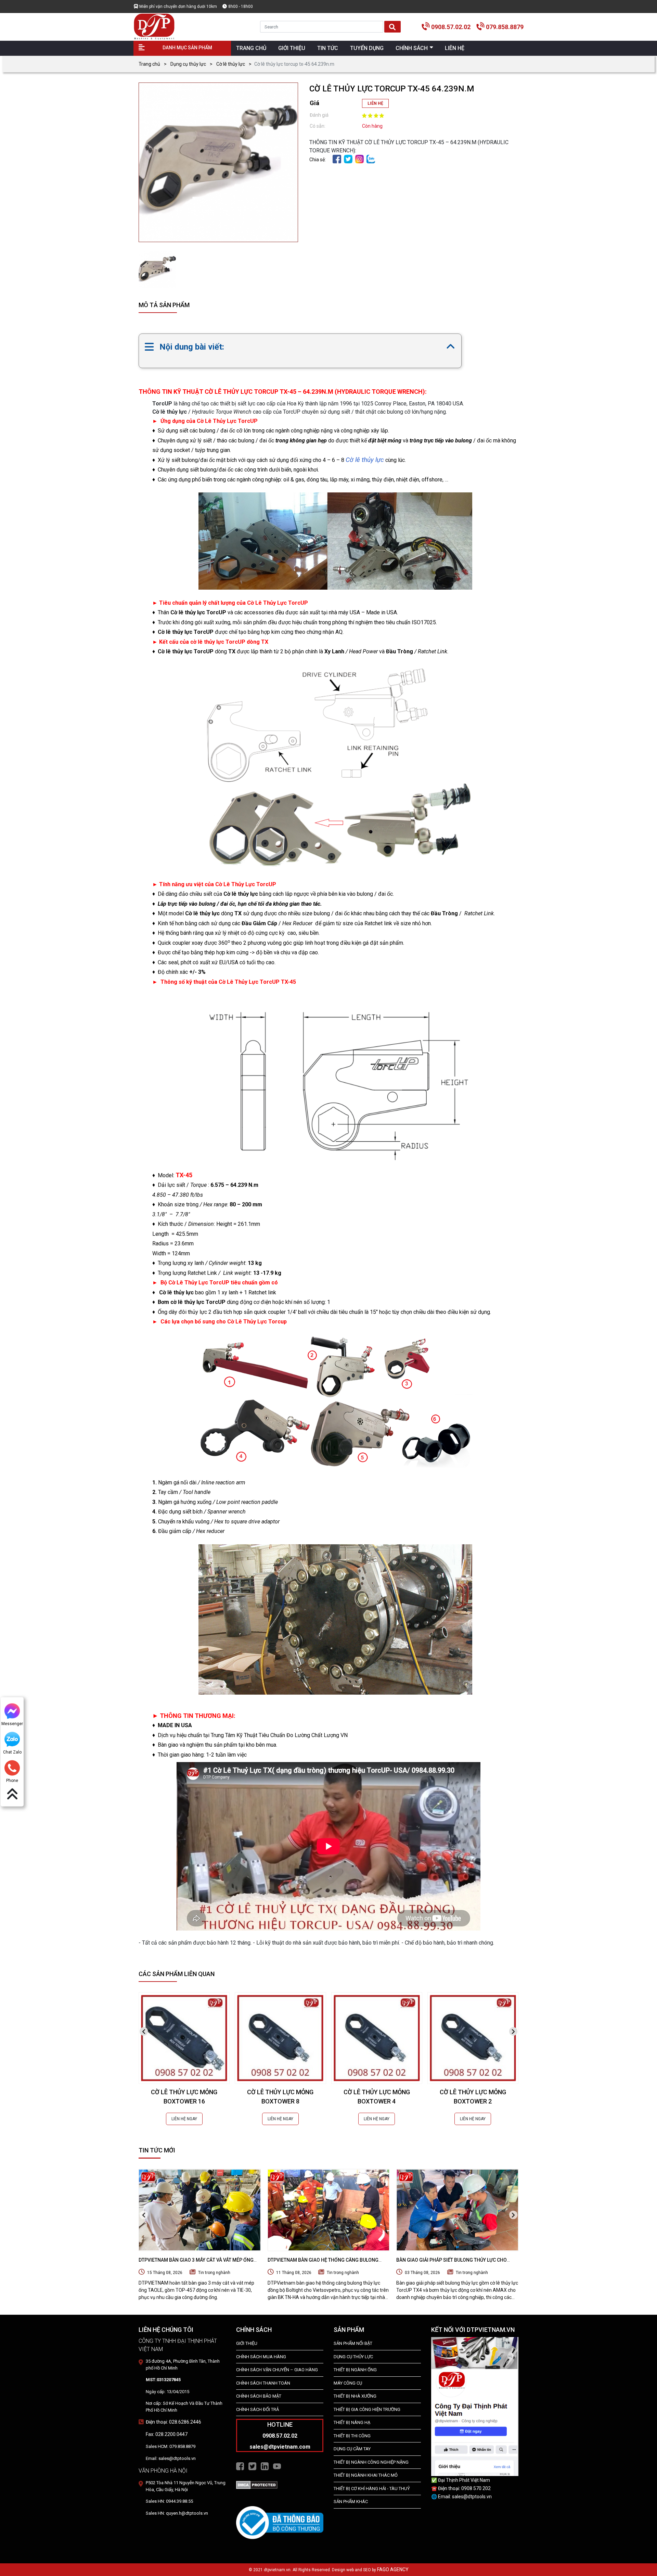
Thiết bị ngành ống (355, 2370)
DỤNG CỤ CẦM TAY (352, 2449)
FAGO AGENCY (393, 2569)
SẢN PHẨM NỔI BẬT (353, 2343)
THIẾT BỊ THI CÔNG (352, 2436)
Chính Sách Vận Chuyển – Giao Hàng (277, 2370)
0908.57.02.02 (451, 27)
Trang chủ (149, 64)
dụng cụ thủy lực (353, 2357)
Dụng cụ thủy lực (188, 64)
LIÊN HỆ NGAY (184, 2119)
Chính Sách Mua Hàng (261, 2357)
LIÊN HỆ (375, 103)
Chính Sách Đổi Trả (257, 2409)
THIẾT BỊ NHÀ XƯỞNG (355, 2396)
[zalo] (371, 159)
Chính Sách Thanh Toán (263, 2383)
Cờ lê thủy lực (231, 64)
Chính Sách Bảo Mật (259, 2396)
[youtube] (277, 2466)
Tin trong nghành (214, 2273)
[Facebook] (337, 159)
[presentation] (144, 2031)
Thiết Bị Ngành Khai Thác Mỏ (366, 2475)
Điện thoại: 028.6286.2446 (173, 2422)
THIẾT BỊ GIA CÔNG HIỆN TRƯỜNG (367, 2409)
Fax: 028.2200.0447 (167, 2434)
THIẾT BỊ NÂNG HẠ (352, 2422)
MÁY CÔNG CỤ (348, 2383)
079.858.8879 (505, 27)
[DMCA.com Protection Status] (257, 2485)
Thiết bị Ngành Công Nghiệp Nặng (371, 2462)
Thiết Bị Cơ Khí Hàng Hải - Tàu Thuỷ (372, 2489)
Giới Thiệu (247, 2343)
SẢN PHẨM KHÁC (351, 2502)
